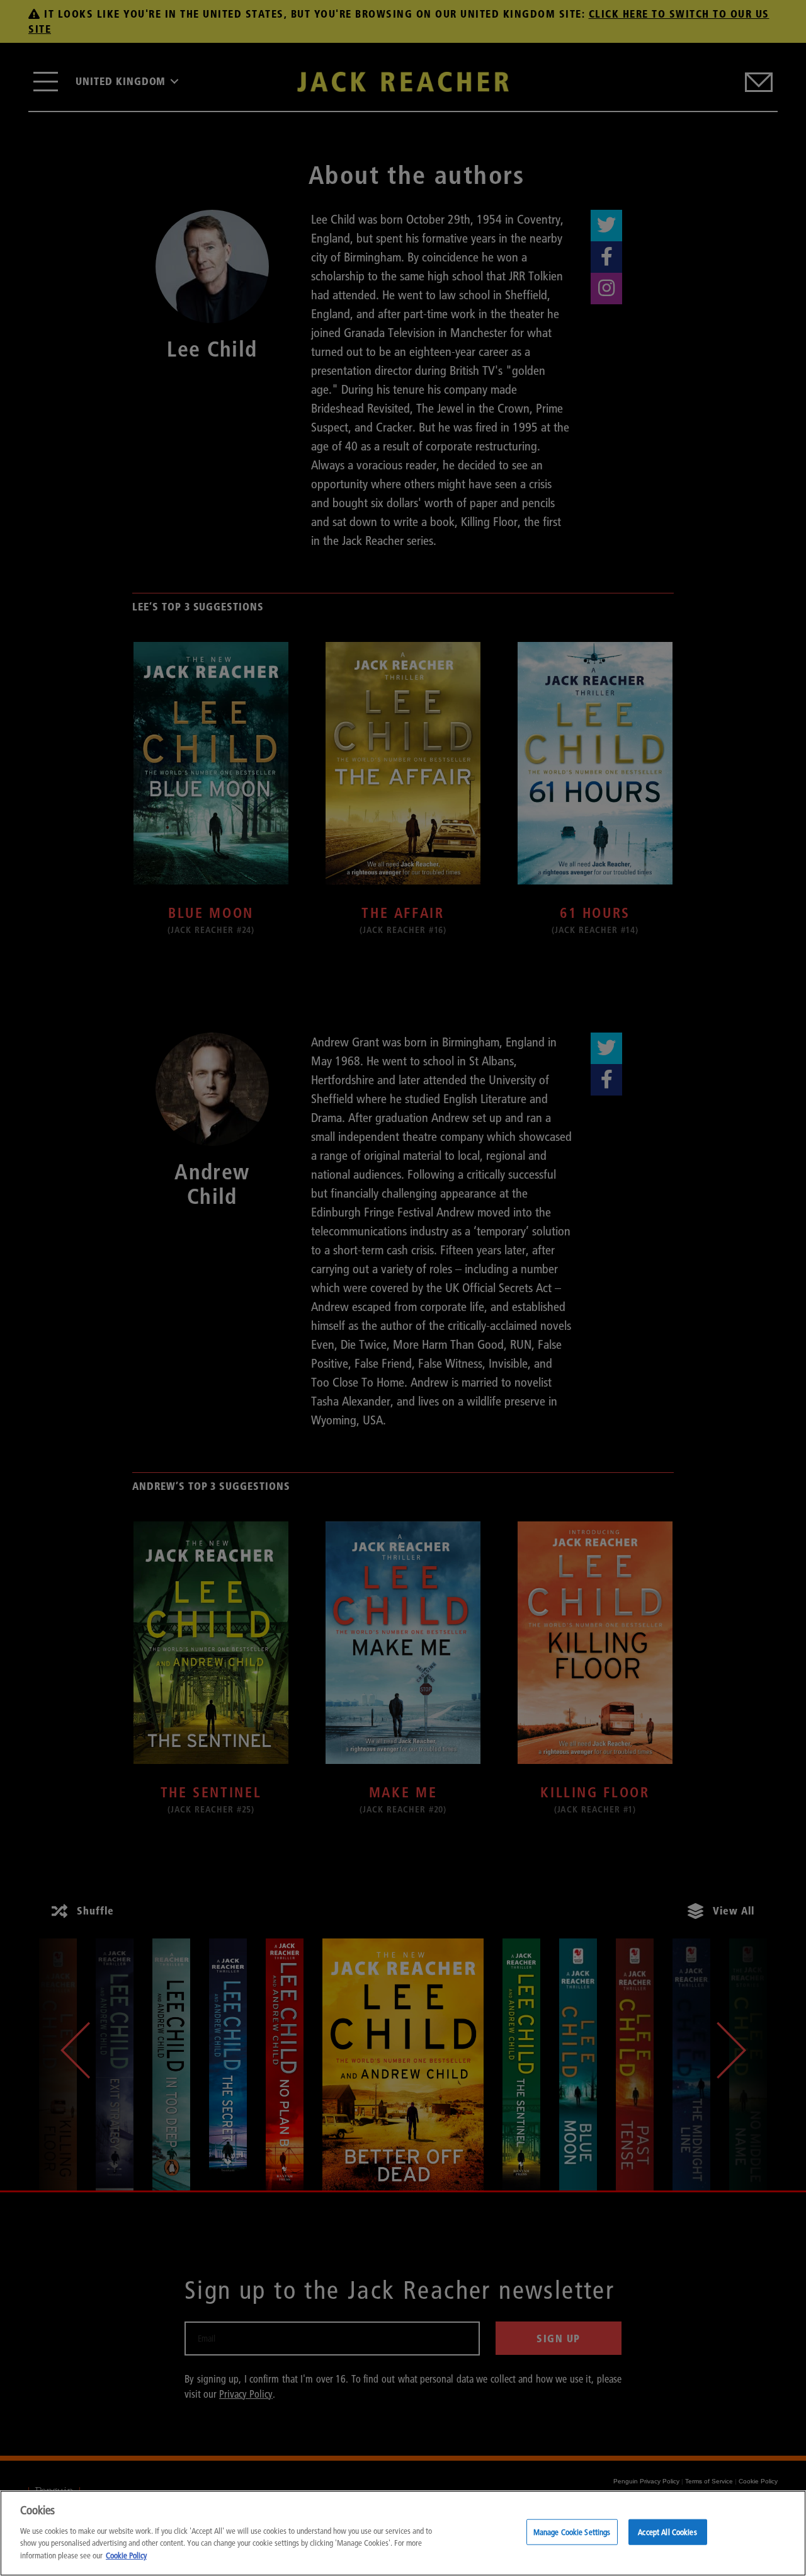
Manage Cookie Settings (572, 2531)
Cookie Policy (126, 2555)
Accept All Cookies (667, 2531)
